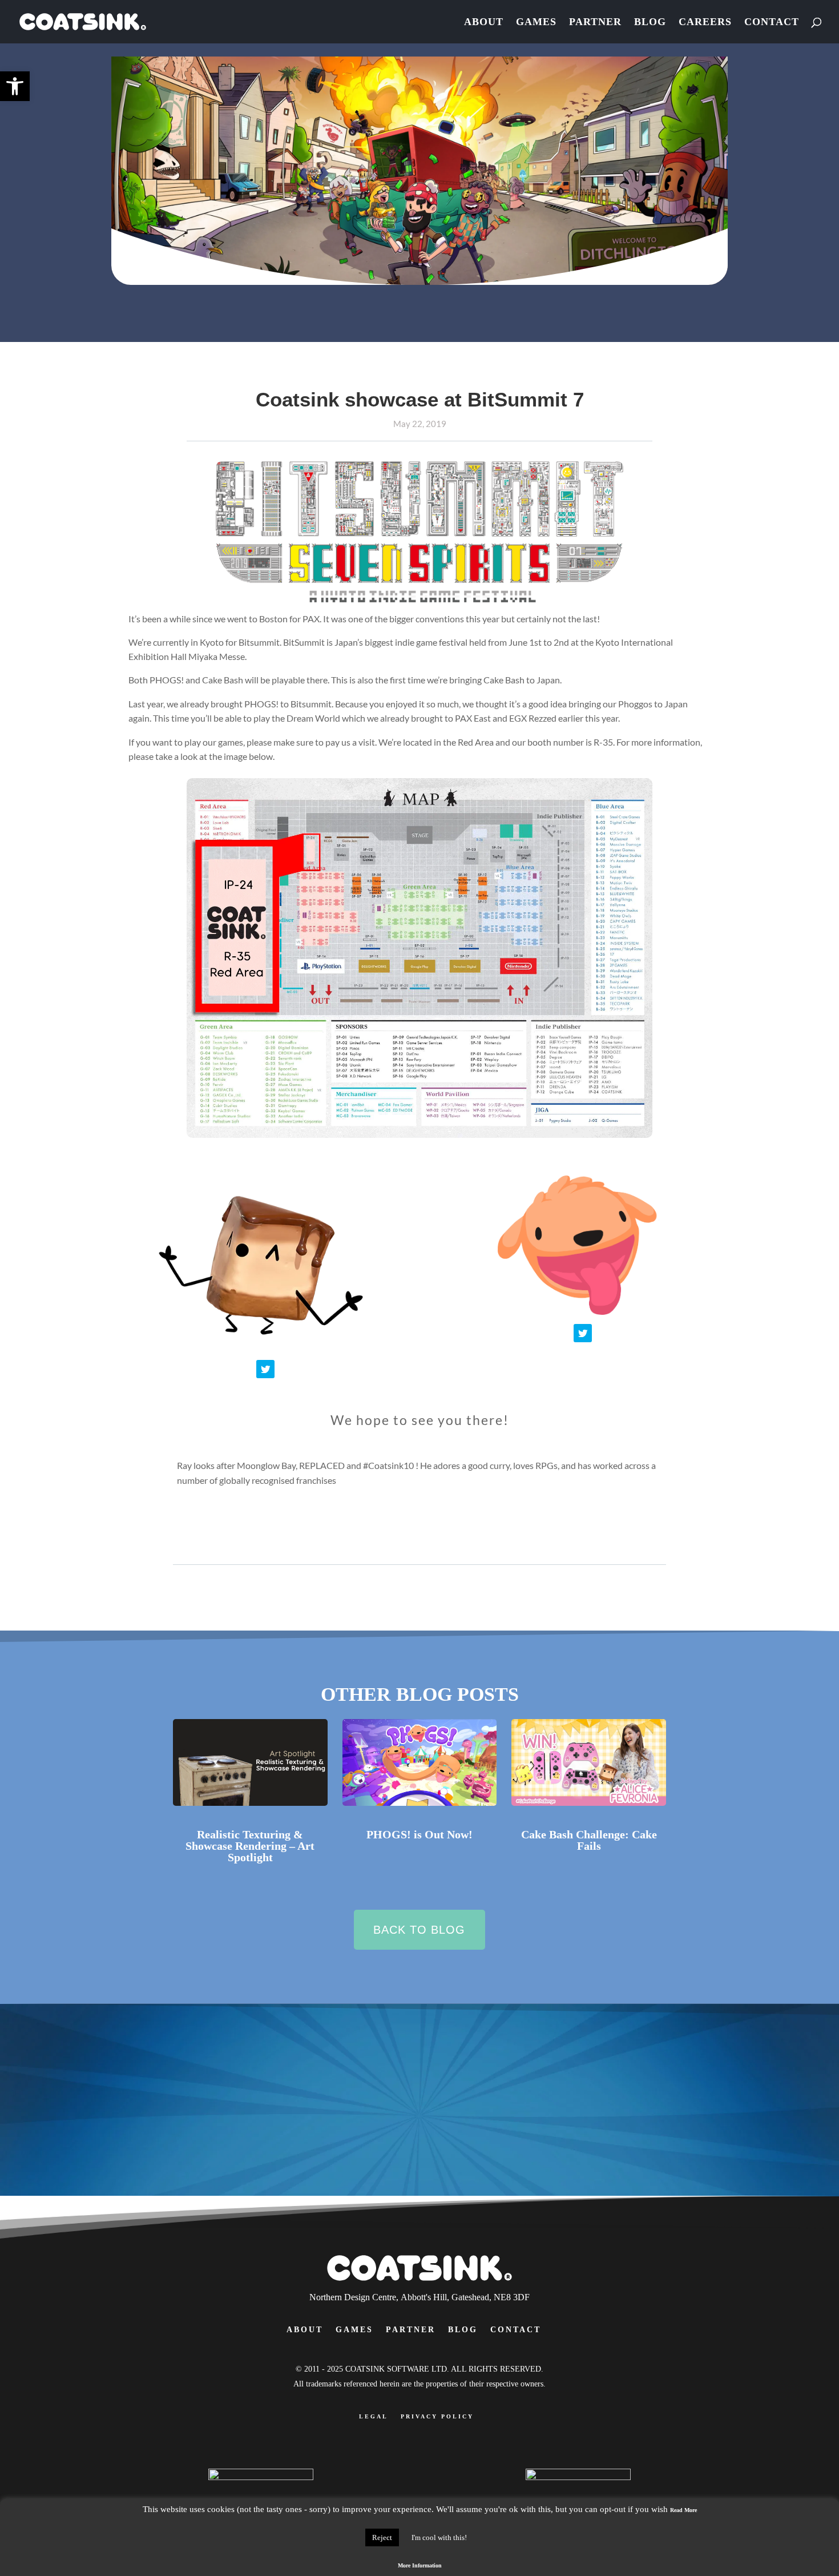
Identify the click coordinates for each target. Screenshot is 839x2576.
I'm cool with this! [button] (439, 2537)
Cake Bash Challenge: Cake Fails (589, 1840)
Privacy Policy (437, 2416)
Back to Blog (419, 1930)
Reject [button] (382, 2537)
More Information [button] (420, 2565)
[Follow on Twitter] (265, 1369)
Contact (772, 23)
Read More (683, 2510)
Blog (650, 23)
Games (536, 23)
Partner (595, 23)
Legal (374, 2416)
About (484, 23)
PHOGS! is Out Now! (419, 1834)
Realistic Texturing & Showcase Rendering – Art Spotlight (250, 1846)
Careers (705, 23)
